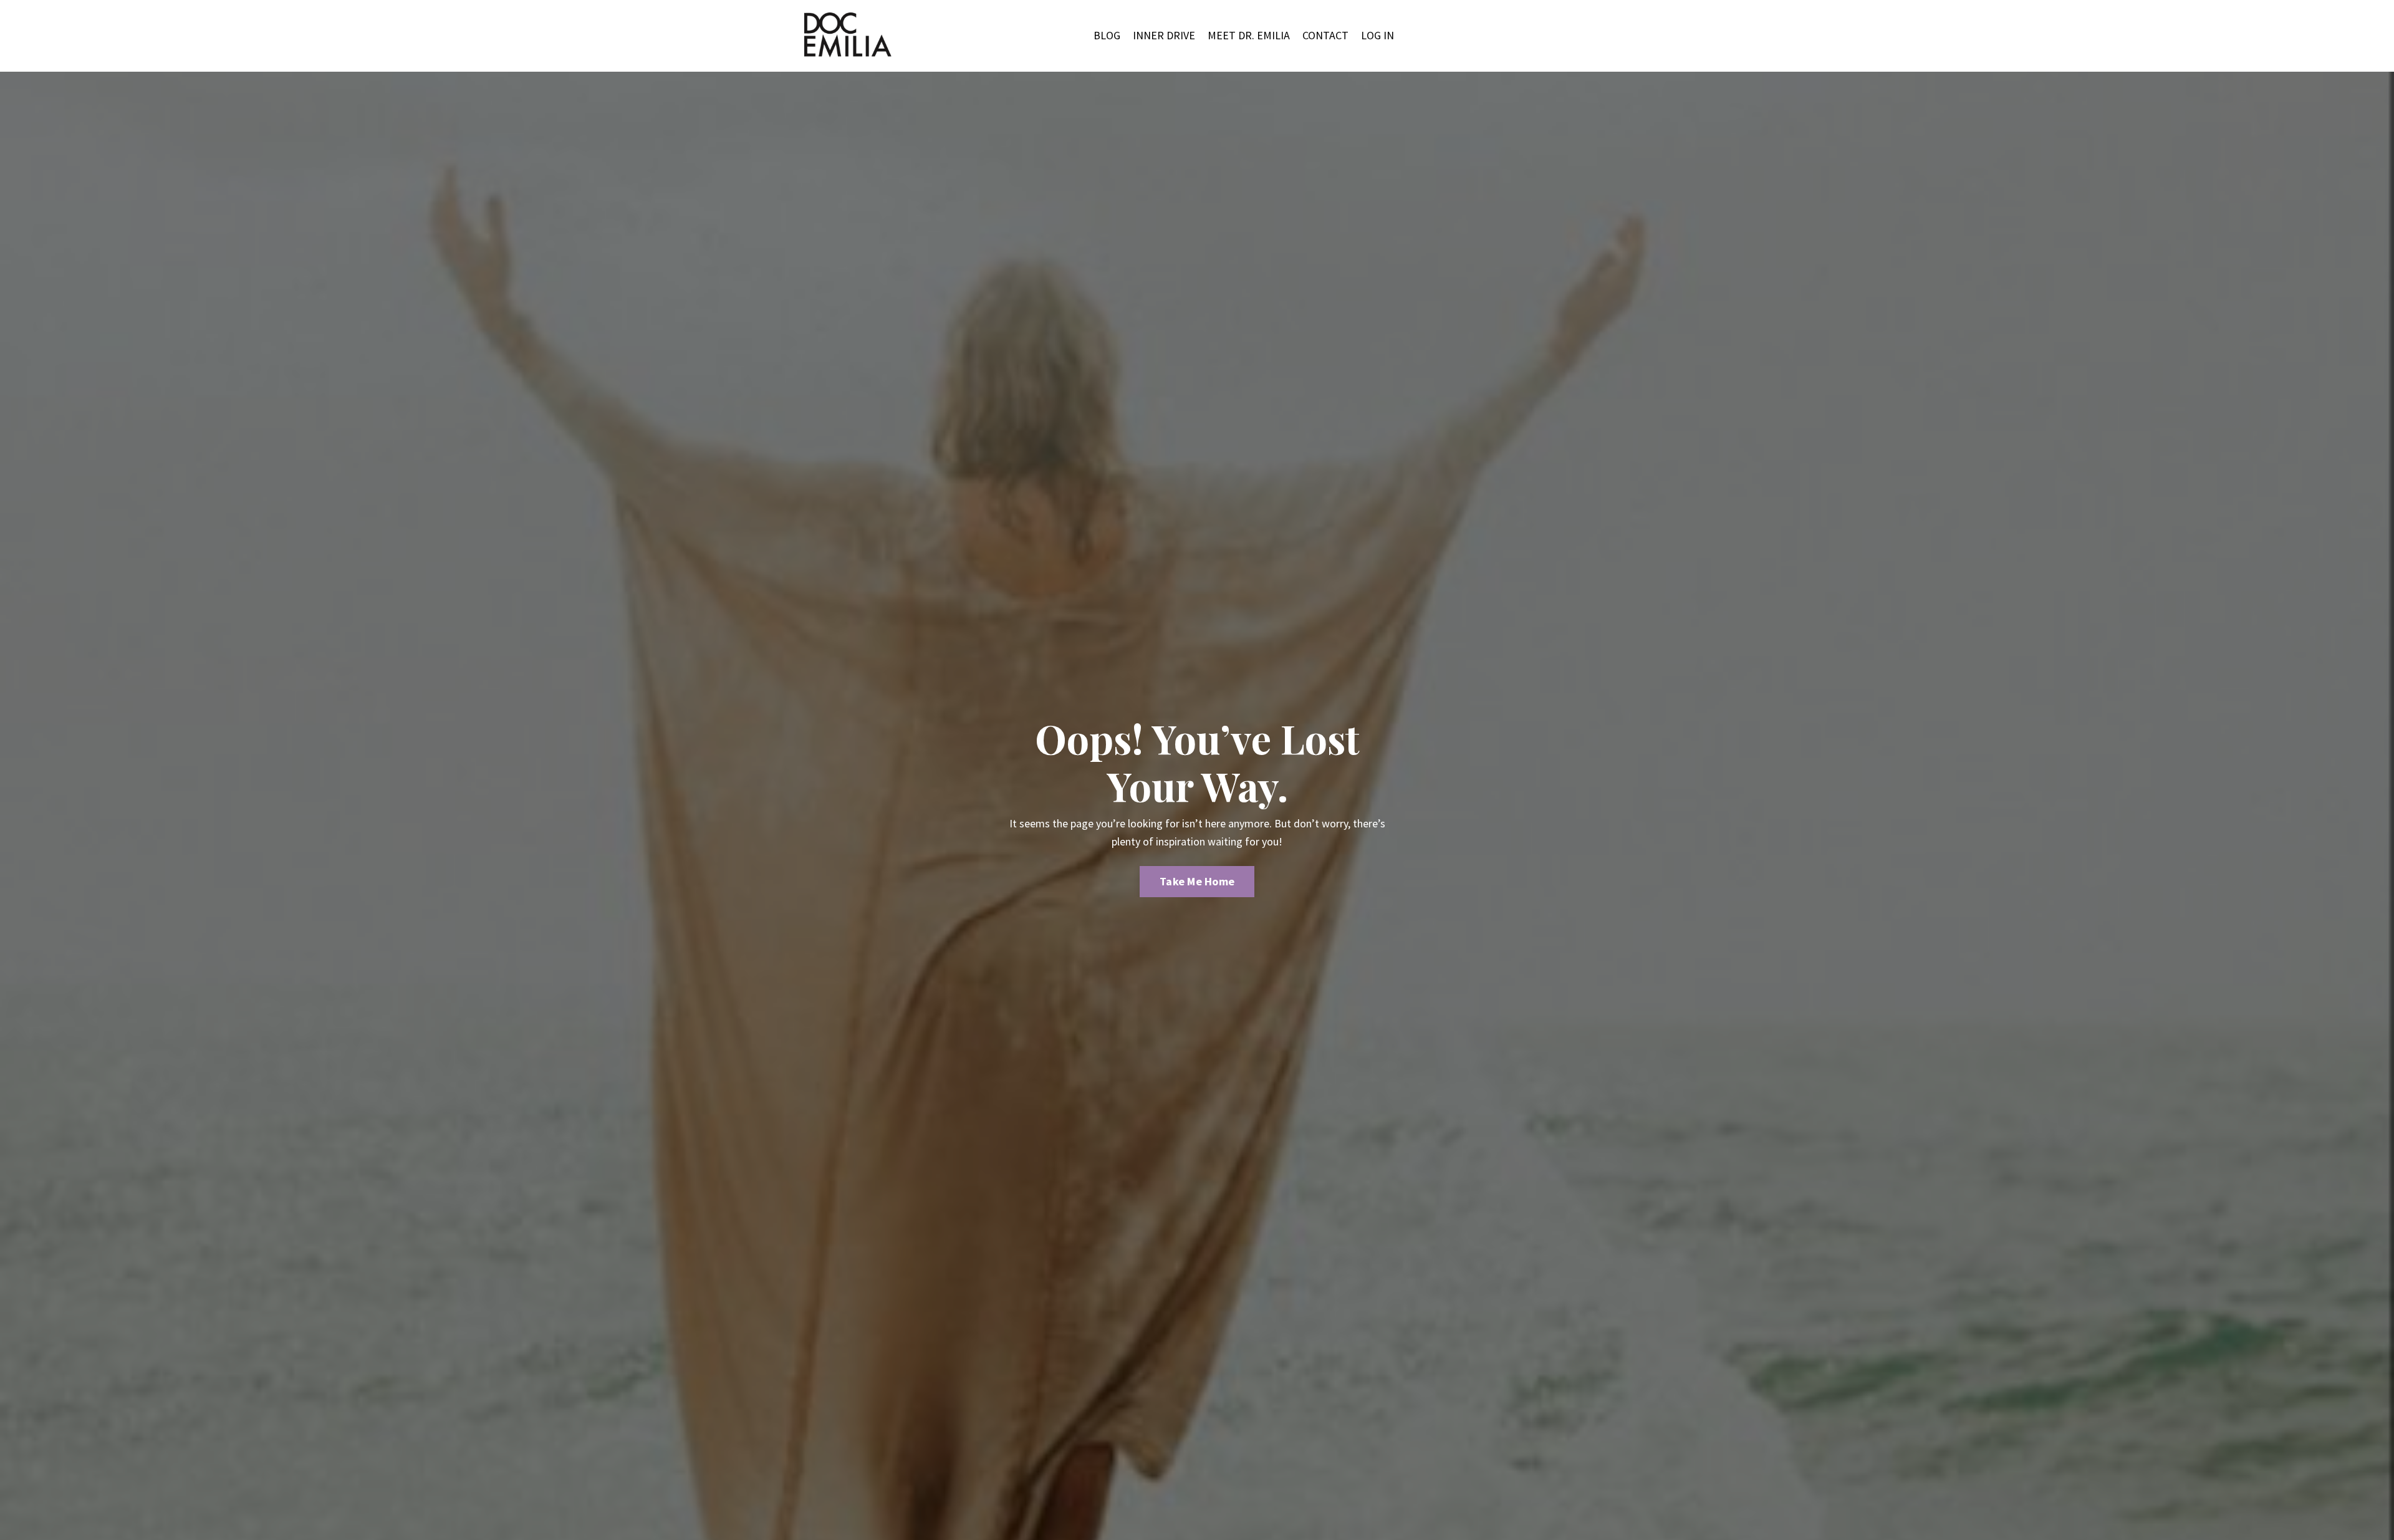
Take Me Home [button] (1197, 881)
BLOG (1107, 35)
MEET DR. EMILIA (1249, 35)
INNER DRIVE (1164, 35)
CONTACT (1325, 35)
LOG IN (1377, 35)
